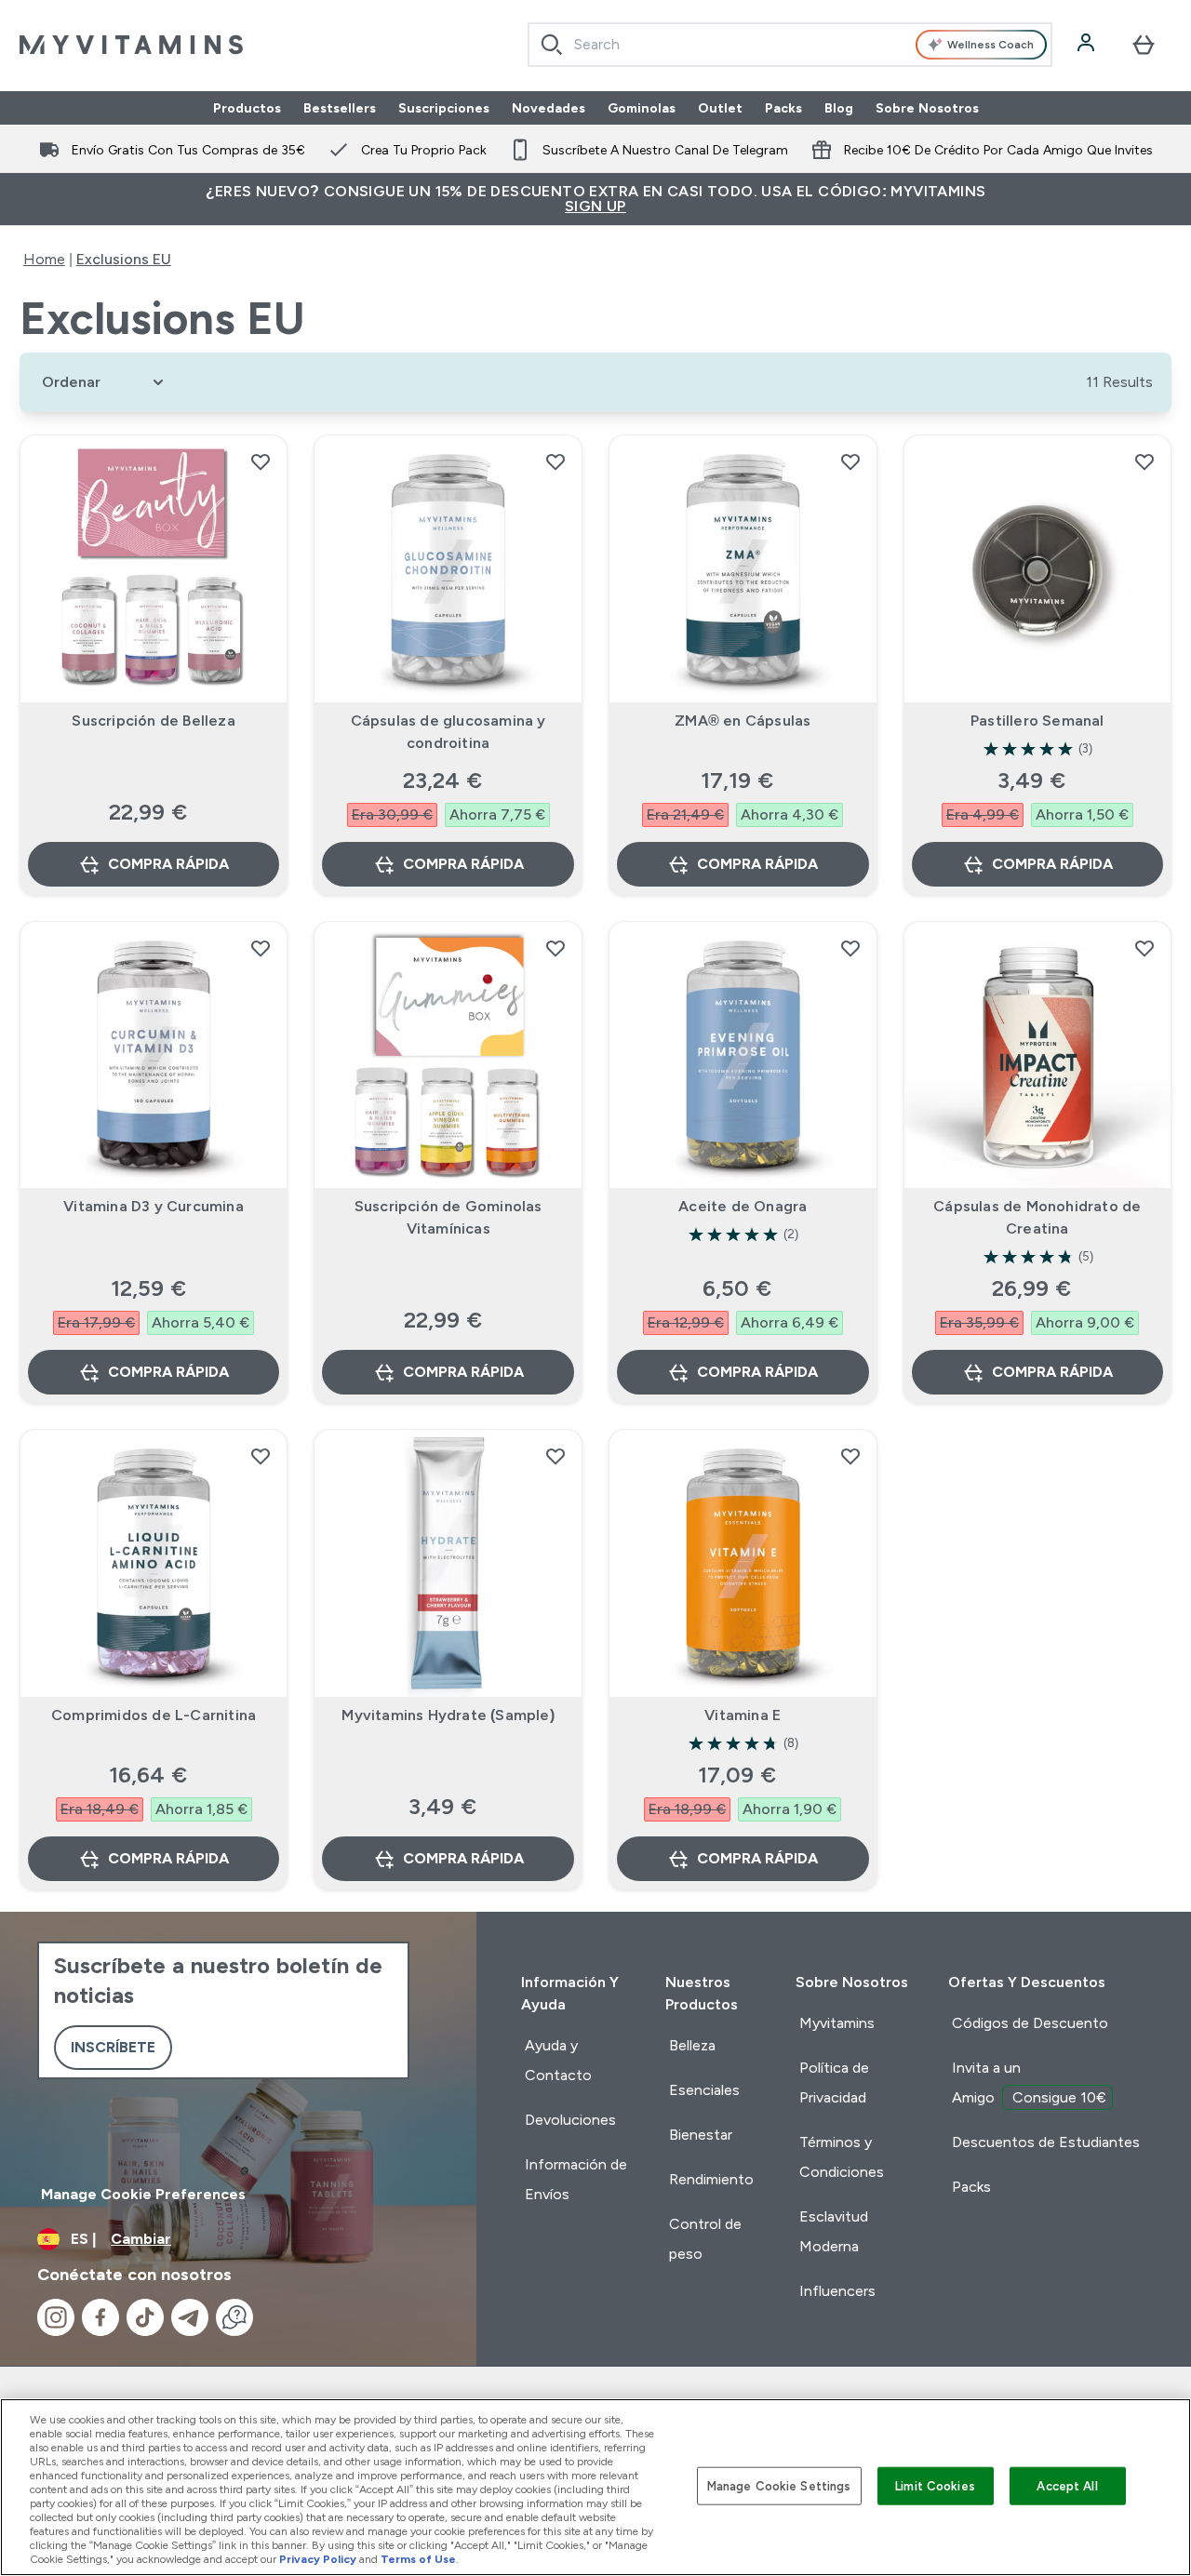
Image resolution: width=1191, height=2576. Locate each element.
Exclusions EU (124, 259)
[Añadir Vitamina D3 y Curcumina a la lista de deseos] (261, 948)
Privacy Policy (318, 2559)
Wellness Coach (990, 45)
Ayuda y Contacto (558, 2060)
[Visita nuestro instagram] (56, 2317)
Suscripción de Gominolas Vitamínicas (448, 1217)
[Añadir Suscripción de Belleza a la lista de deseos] (261, 461)
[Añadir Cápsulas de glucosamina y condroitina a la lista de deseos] (555, 461)
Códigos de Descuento (1030, 2023)
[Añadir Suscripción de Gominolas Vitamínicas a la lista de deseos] (555, 948)
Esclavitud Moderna (834, 2231)
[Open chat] (234, 2317)
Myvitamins (837, 2023)
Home (44, 259)
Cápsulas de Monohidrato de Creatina (1037, 1217)
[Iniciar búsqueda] (552, 45)
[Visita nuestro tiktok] (145, 2317)
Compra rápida (168, 864)
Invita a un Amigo (1029, 2082)
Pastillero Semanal (1037, 721)
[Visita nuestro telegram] (190, 2317)
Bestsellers (340, 108)
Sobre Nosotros (927, 108)
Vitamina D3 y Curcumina (154, 1206)
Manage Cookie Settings (779, 2485)
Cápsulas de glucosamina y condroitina (448, 732)
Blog (839, 108)
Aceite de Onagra (743, 1206)
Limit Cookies (935, 2485)
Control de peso (705, 2239)
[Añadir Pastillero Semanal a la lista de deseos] (1144, 461)
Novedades (549, 108)
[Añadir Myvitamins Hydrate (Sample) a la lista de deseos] (555, 1456)
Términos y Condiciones (842, 2157)
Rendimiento (711, 2179)
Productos (247, 108)
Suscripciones (444, 108)
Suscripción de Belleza (153, 721)
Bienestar (701, 2135)
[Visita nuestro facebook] (100, 2317)
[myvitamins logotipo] (131, 45)
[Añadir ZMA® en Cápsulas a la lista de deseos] (850, 461)
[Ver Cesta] (1144, 45)
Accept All (1067, 2485)
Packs (783, 108)
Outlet (720, 108)
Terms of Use (418, 2559)
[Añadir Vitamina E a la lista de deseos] (850, 1456)
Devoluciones (570, 2120)
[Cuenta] (1088, 45)
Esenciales (704, 2090)
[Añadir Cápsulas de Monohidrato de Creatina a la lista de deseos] (1144, 948)
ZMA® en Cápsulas (743, 721)
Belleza (692, 2045)
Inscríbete (113, 2047)
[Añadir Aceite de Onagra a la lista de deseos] (850, 948)
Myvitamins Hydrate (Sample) (448, 1715)
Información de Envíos (576, 2179)
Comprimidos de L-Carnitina (154, 1715)
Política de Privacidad (834, 2082)
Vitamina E (743, 1715)
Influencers (837, 2291)
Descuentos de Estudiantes (1046, 2142)
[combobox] (790, 45)
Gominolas (642, 108)
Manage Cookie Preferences (143, 2194)
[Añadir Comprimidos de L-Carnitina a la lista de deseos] (261, 1456)
